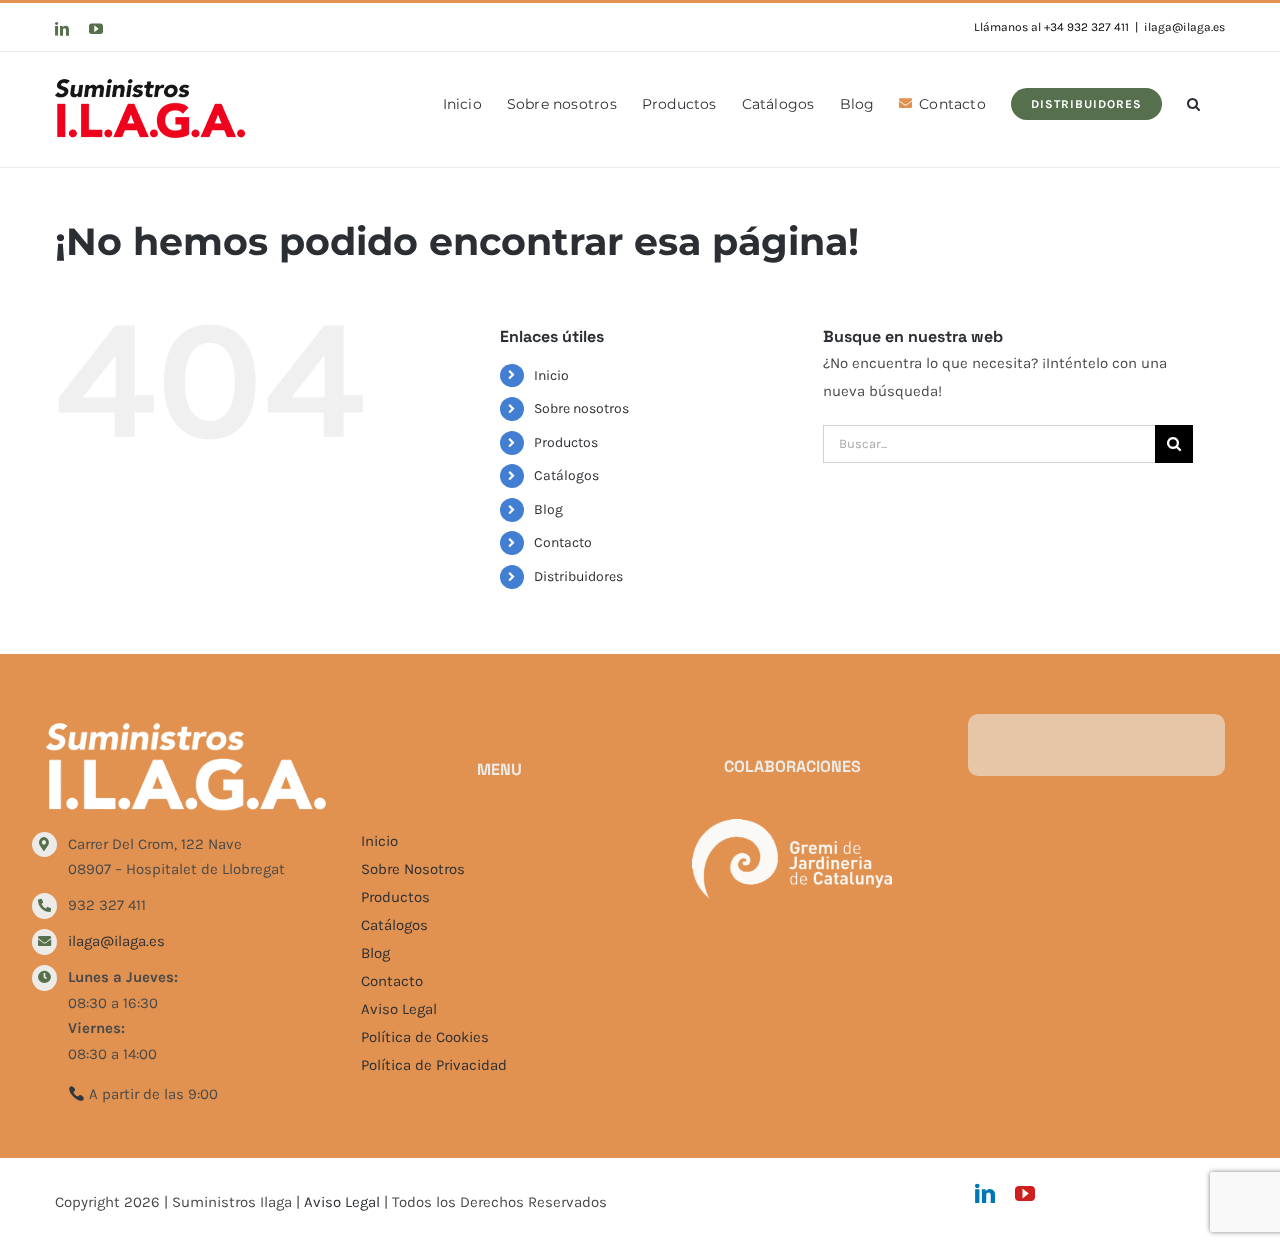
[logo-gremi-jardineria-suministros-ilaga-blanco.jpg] (792, 826)
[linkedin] (985, 1194)
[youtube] (1025, 1194)
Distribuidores (578, 576)
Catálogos (566, 475)
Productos (566, 442)
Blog (548, 509)
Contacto (563, 542)
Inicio (551, 375)
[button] (1193, 102)
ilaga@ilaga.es (1184, 27)
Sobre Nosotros (413, 869)
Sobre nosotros (581, 408)
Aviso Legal (399, 1009)
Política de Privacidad (434, 1065)
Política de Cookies (425, 1037)
